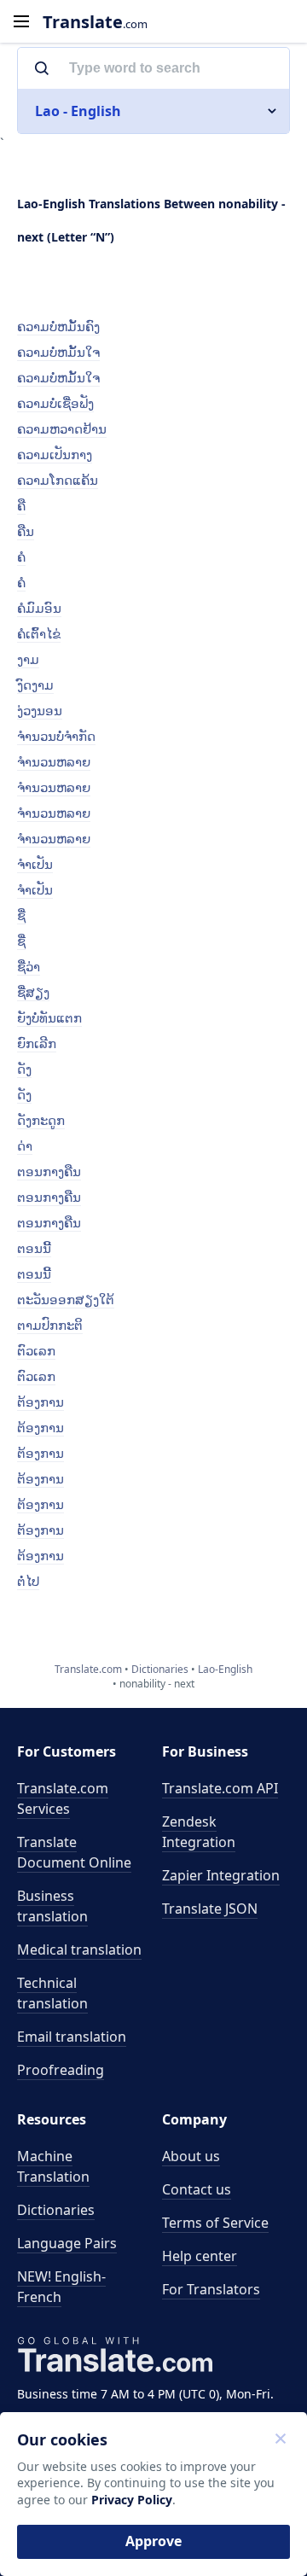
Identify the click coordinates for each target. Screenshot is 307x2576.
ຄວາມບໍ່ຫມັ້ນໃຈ (58, 352)
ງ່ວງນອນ (40, 710)
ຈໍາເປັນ (35, 864)
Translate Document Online (74, 1852)
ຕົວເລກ (36, 1350)
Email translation (72, 2037)
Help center (200, 2256)
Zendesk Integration (199, 1832)
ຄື (21, 505)
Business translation (52, 1906)
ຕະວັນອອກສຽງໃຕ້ (66, 1299)
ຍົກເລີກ (37, 1043)
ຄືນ (26, 531)
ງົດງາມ (35, 685)
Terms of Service (215, 2223)
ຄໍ (21, 557)
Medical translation (79, 1949)
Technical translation (52, 1993)
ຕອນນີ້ (34, 1248)
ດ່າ (25, 1145)
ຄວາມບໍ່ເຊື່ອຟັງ (55, 403)
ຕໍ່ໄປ (28, 1581)
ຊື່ (21, 915)
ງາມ (28, 659)
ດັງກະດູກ (41, 1120)
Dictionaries (56, 2210)
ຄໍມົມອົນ (39, 608)
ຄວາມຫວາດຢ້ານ (62, 428)
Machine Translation (53, 2166)
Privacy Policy (132, 2500)
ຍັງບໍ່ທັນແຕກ (49, 1017)
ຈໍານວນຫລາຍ (54, 761)
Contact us (197, 2189)
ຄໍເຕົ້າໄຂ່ (39, 633)
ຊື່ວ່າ (29, 966)
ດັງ (24, 1069)
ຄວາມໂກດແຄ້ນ (58, 480)
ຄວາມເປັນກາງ (55, 454)
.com (95, 22)
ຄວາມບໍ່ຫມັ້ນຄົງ (58, 326)
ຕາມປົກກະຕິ (50, 1325)
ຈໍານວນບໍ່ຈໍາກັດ (56, 736)
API (220, 1788)
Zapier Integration (221, 1875)
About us (191, 2156)
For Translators (211, 2289)
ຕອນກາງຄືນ (49, 1171)
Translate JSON (210, 1909)
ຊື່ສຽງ (33, 992)
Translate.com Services (63, 1798)
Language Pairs (67, 2243)
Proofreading (61, 2070)
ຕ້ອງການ (41, 1402)
